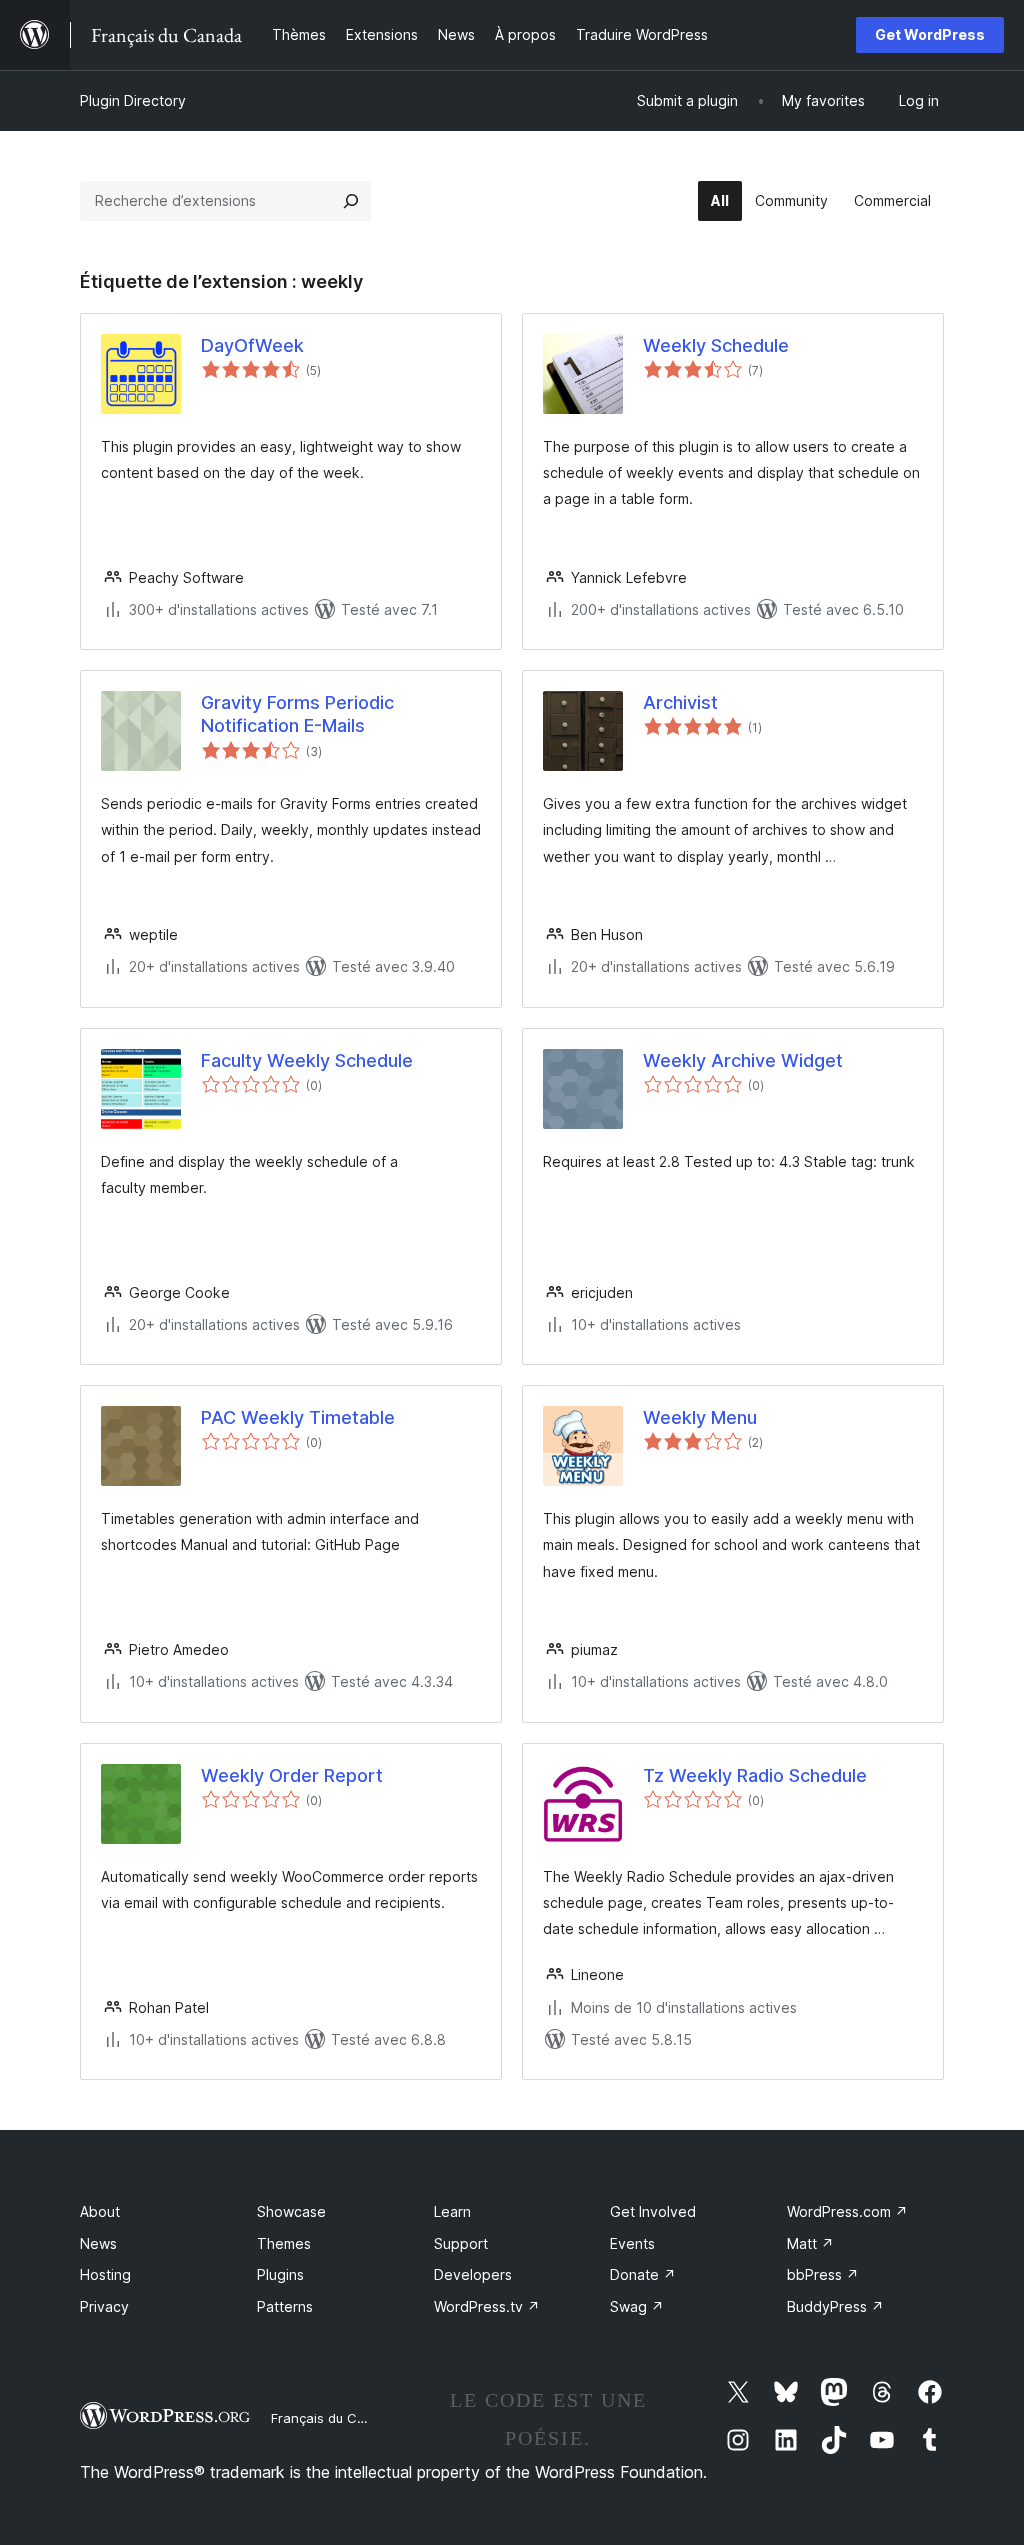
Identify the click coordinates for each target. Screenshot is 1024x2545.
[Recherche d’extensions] (351, 201)
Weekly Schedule (716, 345)
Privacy (104, 2306)
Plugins (280, 2274)
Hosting (105, 2274)
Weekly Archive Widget (743, 1060)
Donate (643, 2274)
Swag (637, 2306)
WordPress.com (847, 2211)
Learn (452, 2211)
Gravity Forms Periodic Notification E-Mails (297, 714)
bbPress (823, 2274)
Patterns (285, 2306)
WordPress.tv (487, 2306)
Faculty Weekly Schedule (307, 1060)
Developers (473, 2274)
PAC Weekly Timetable (298, 1417)
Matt (810, 2243)
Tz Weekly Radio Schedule (755, 1775)
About (100, 2211)
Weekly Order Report (292, 1775)
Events (632, 2243)
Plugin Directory (133, 100)
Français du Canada (334, 2418)
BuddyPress (835, 2306)
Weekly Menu (700, 1417)
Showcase (291, 2211)
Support (461, 2243)
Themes (284, 2243)
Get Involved (653, 2211)
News (98, 2243)
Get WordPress (930, 34)
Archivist (680, 702)
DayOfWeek (252, 345)
